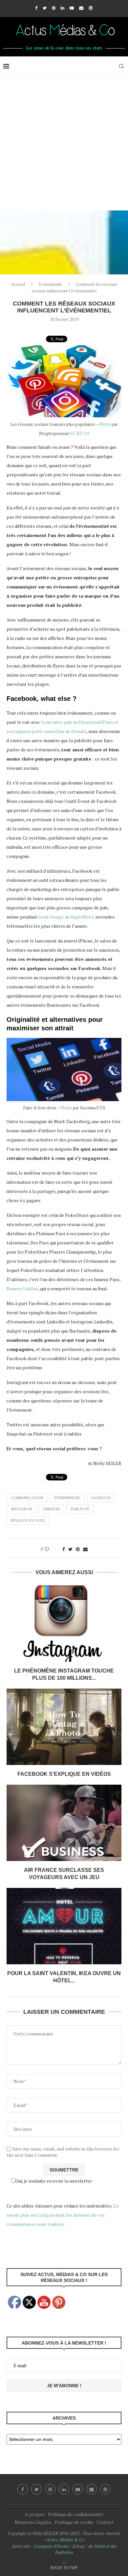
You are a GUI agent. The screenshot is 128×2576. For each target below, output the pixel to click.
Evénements (50, 284)
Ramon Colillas (22, 1288)
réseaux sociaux (28, 1520)
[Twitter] (45, 8)
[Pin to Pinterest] (78, 1549)
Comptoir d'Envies (51, 2546)
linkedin (51, 1509)
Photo (105, 424)
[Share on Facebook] (64, 1549)
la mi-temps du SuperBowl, (66, 917)
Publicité (80, 1509)
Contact (105, 2522)
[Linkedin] (63, 8)
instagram (21, 1509)
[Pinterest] (54, 8)
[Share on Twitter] (70, 1549)
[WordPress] (91, 8)
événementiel (67, 1498)
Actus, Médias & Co (65, 2539)
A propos (35, 2514)
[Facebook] (36, 8)
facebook (101, 1498)
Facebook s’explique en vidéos (64, 1774)
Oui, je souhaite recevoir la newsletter (54, 2181)
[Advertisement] (64, 143)
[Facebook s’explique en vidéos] (64, 1727)
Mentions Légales (33, 2522)
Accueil (18, 284)
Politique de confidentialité (75, 2514)
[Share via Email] (85, 1549)
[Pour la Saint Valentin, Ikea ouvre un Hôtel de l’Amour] (64, 1926)
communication (27, 1498)
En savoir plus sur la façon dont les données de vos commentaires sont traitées (63, 2215)
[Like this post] (51, 1549)
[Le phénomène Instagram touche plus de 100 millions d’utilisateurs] (64, 1624)
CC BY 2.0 (79, 433)
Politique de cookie (74, 2522)
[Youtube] (72, 8)
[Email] (81, 8)
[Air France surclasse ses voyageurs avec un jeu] (64, 1823)
